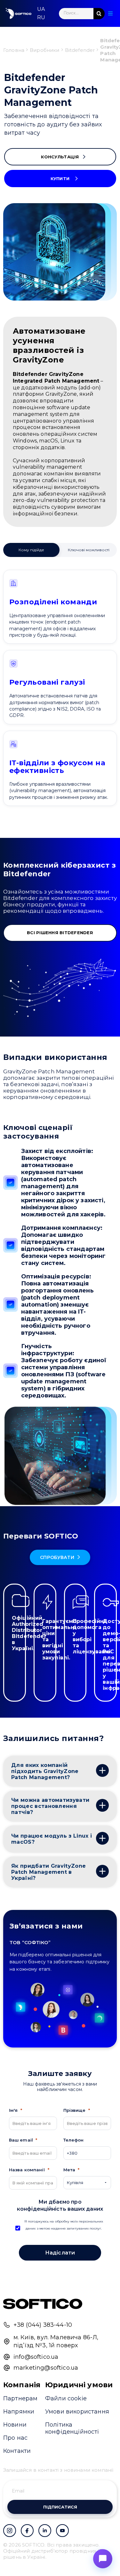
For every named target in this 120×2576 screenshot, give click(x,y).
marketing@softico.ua (46, 2368)
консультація (60, 157)
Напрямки (19, 2412)
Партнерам (20, 2398)
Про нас (15, 2438)
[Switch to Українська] (41, 9)
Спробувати (57, 1557)
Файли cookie (66, 2398)
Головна (14, 50)
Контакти (17, 2451)
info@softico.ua (36, 2357)
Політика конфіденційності (72, 2428)
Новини (15, 2425)
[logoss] (19, 13)
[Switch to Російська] (41, 18)
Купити (60, 179)
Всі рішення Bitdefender (60, 933)
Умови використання (77, 2412)
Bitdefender (80, 50)
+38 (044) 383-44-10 (43, 2325)
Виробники (44, 50)
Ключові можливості (89, 550)
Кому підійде (31, 550)
